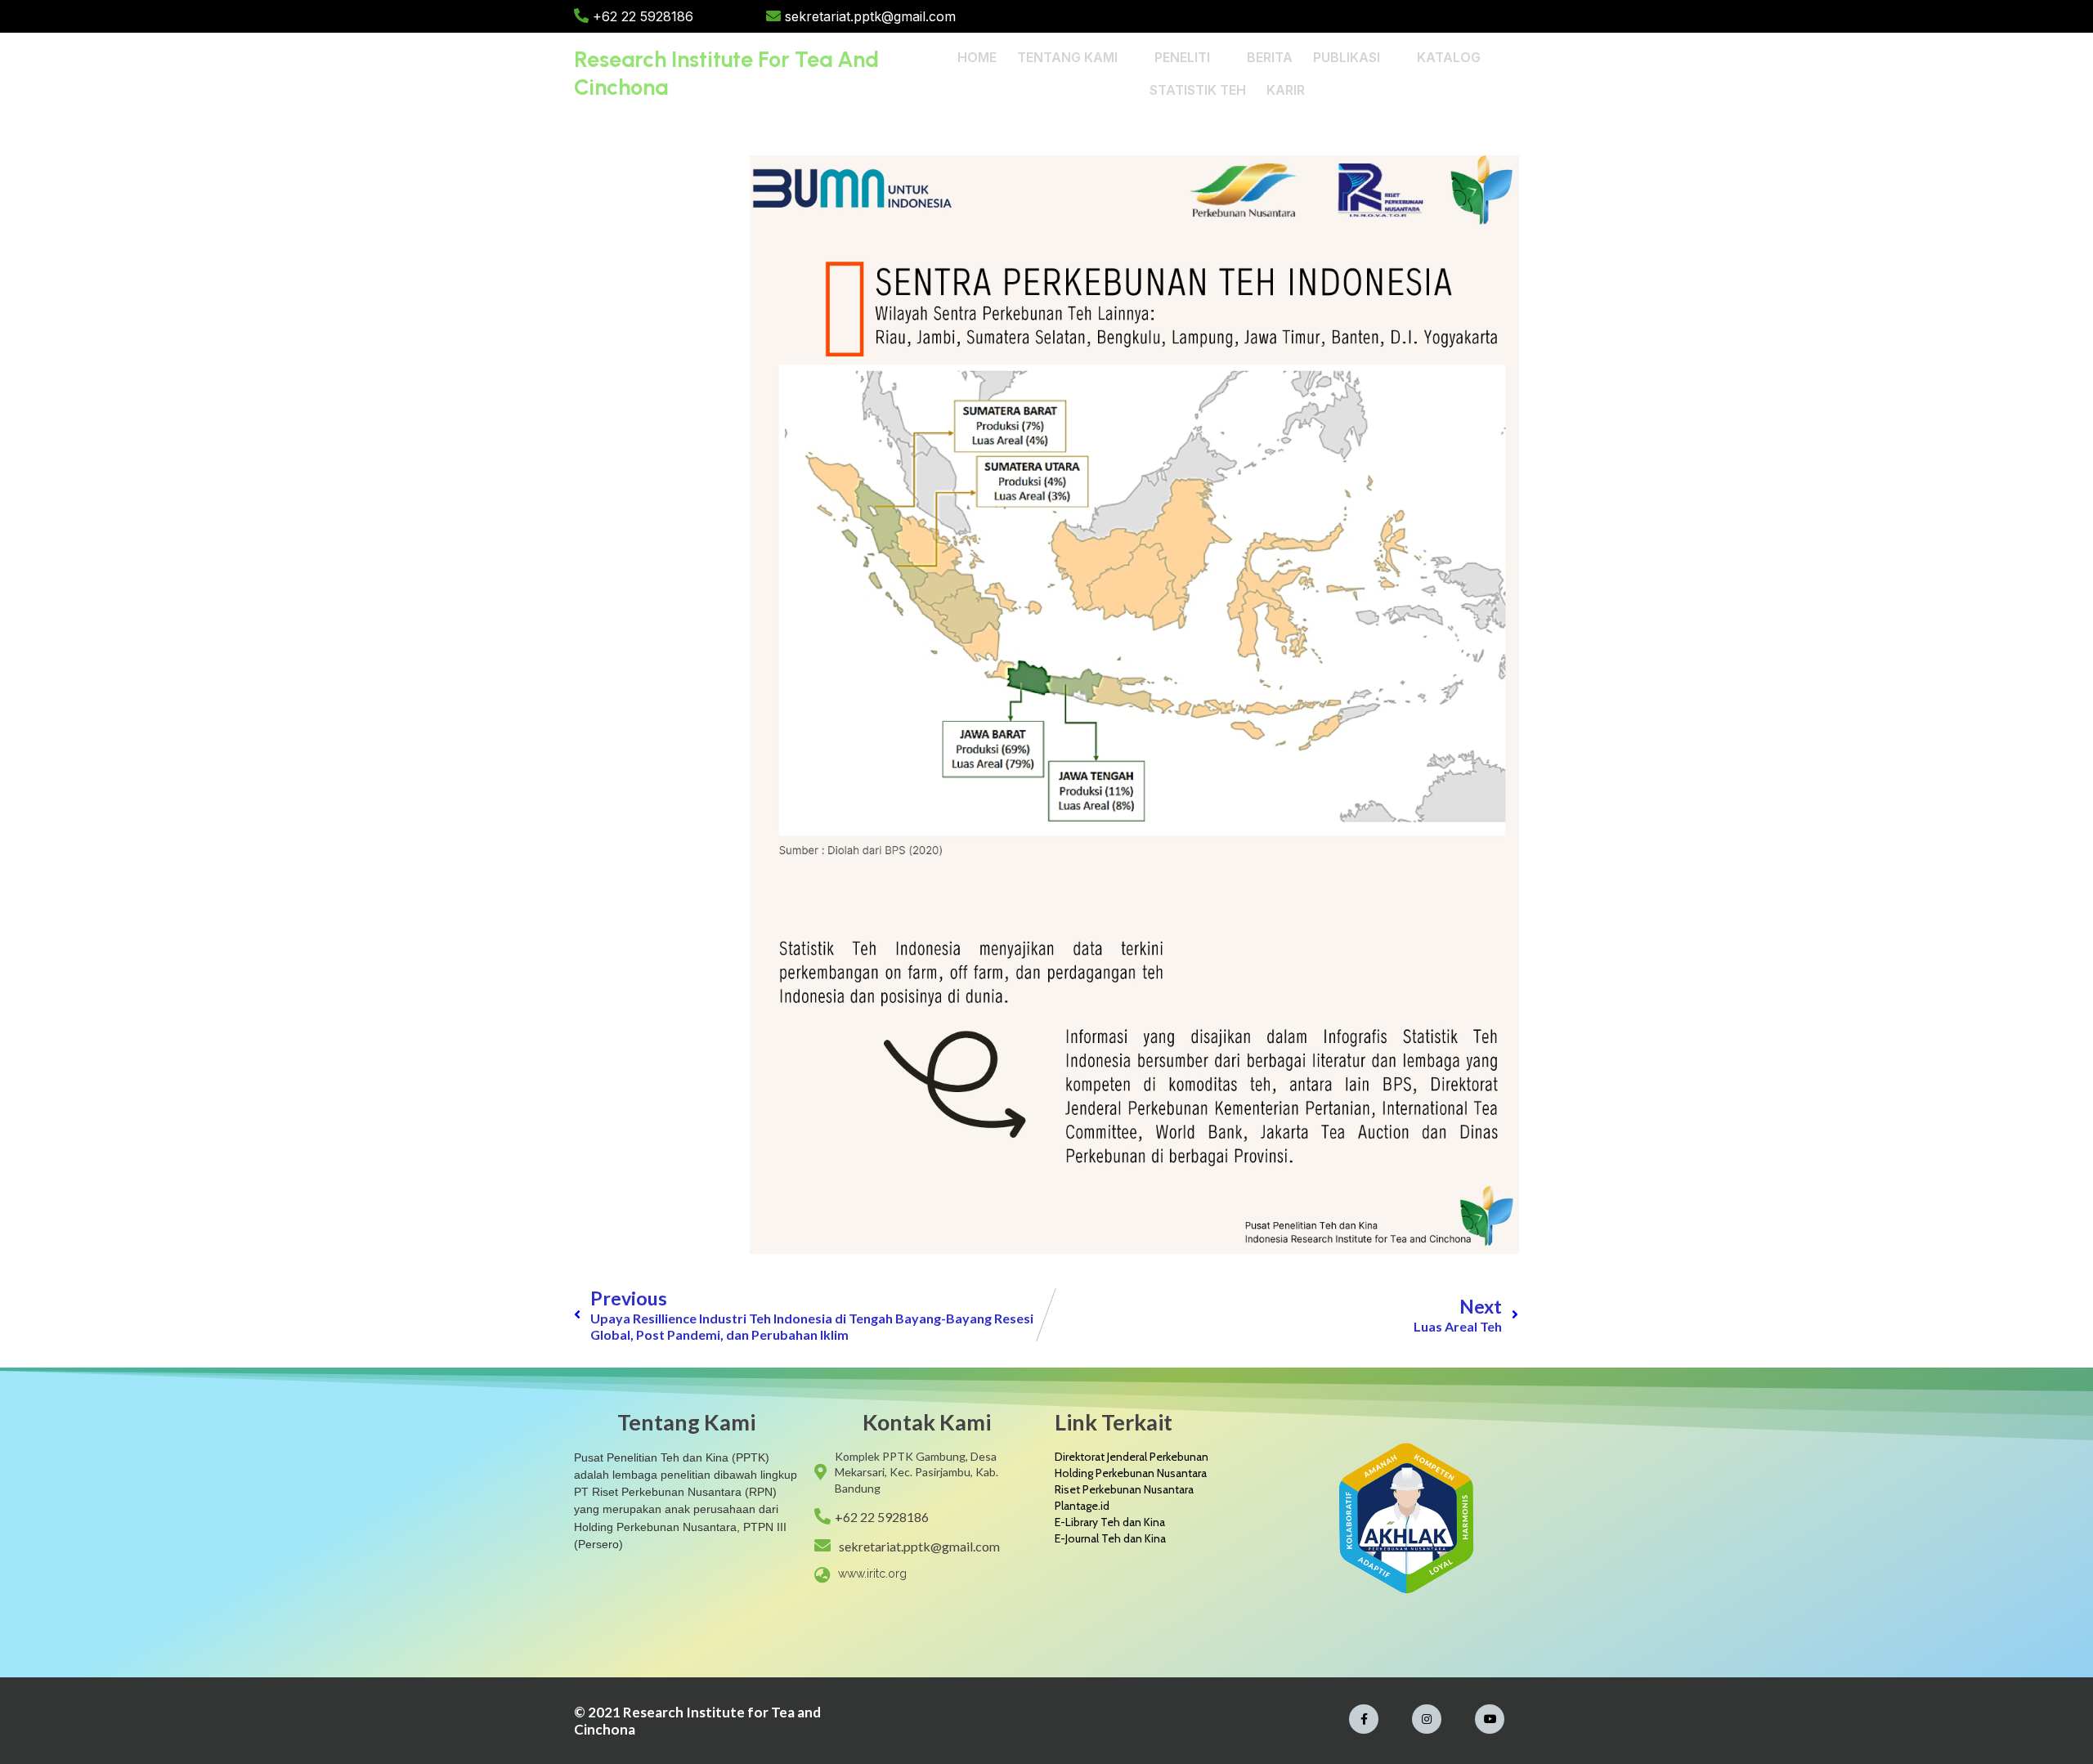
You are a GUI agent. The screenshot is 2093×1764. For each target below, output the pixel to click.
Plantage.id (1082, 1506)
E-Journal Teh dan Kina (1110, 1538)
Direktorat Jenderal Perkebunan (1132, 1457)
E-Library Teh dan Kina (1110, 1522)
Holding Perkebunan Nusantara (1131, 1473)
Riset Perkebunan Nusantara (1124, 1489)
